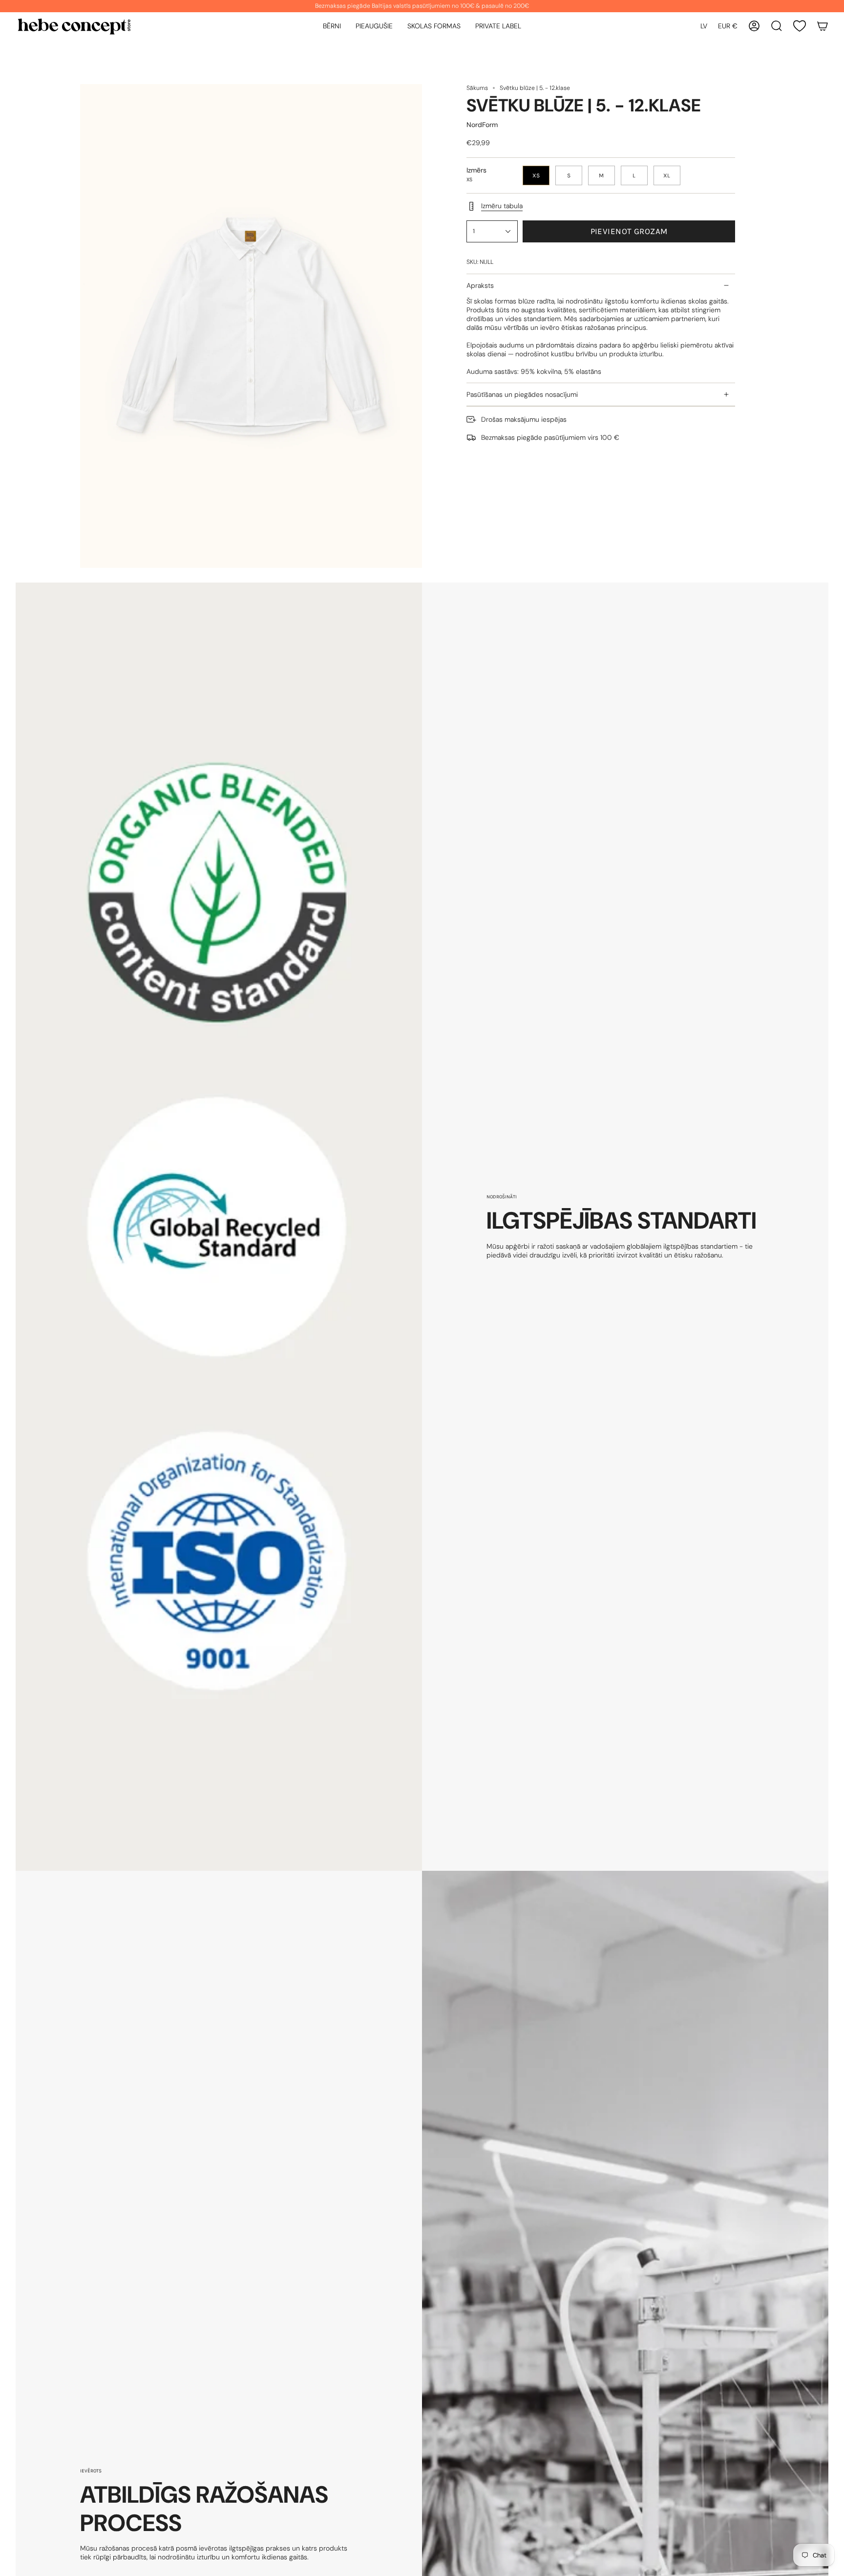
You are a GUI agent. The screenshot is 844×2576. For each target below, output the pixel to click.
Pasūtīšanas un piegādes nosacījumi (522, 394)
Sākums (477, 88)
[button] (332, 26)
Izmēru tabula (502, 206)
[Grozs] (823, 26)
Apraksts (480, 285)
